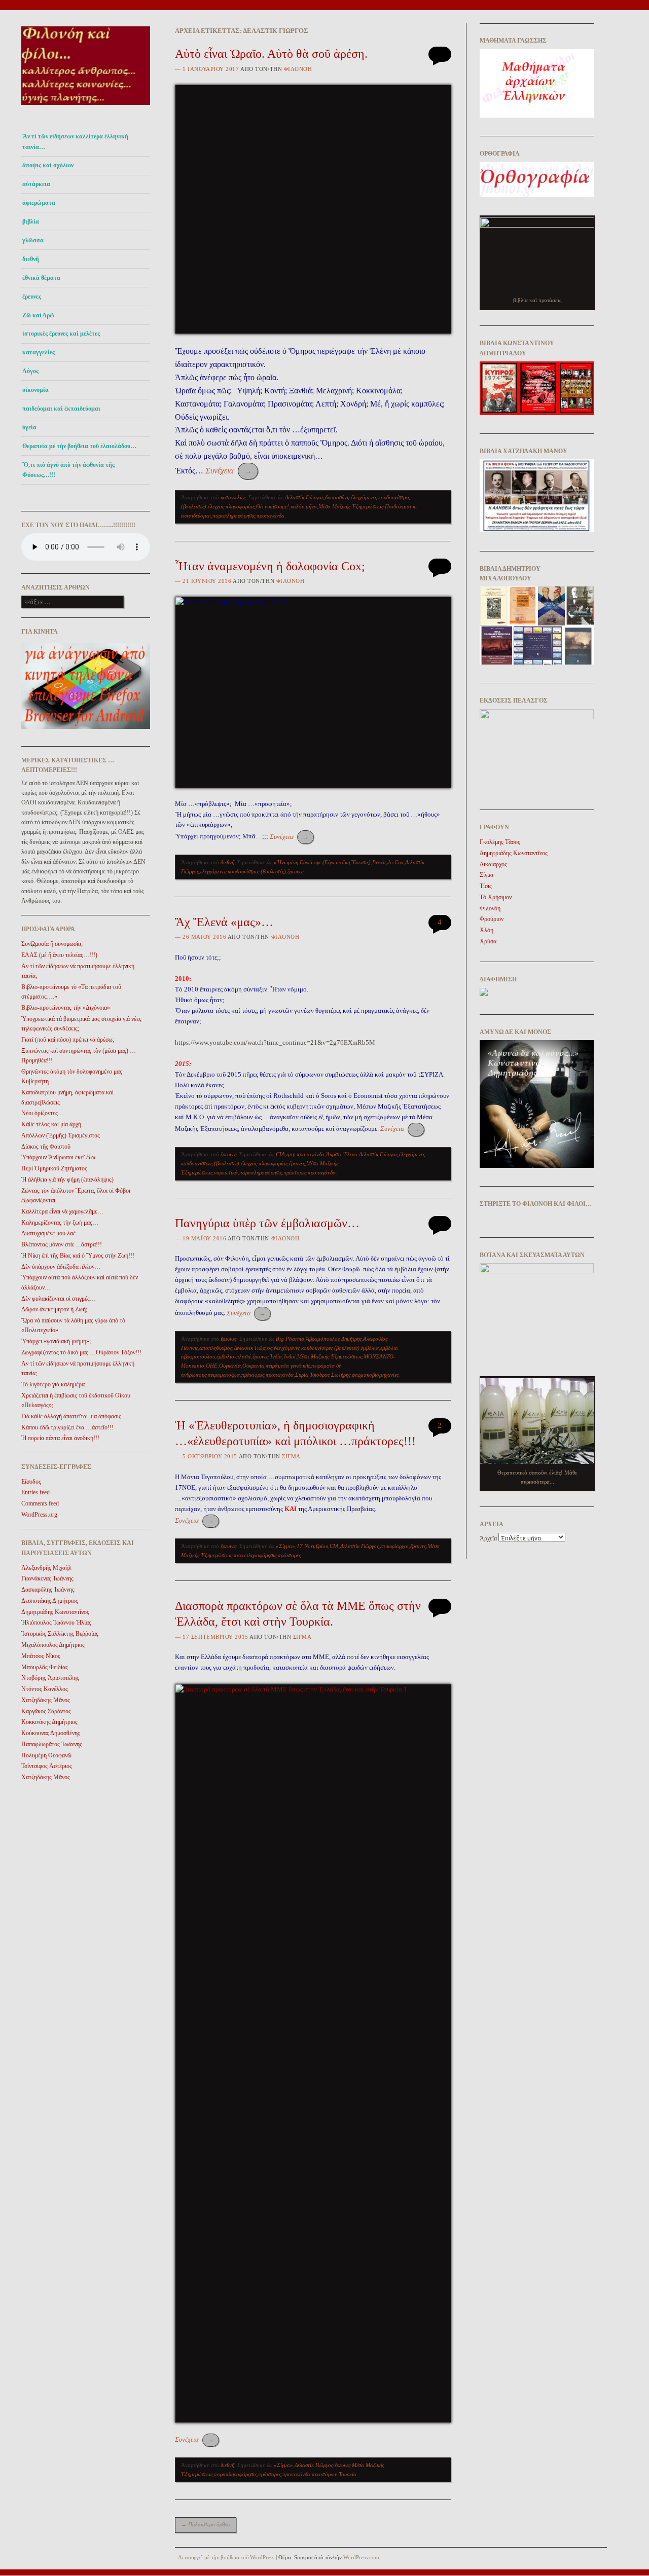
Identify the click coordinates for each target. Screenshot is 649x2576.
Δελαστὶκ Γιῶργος (304, 497)
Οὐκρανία (253, 1366)
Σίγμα (291, 1456)
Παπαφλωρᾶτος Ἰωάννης (52, 1744)
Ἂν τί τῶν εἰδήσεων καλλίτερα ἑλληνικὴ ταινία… (75, 141)
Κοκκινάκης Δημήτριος (49, 1722)
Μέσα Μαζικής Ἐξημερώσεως (351, 506)
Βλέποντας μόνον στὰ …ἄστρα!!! (62, 1244)
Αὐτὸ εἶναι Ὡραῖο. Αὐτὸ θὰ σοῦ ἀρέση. (271, 54)
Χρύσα (488, 941)
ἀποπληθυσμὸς (216, 1348)
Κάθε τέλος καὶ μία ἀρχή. (52, 1124)
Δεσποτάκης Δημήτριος (50, 1601)
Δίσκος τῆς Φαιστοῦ (46, 1147)
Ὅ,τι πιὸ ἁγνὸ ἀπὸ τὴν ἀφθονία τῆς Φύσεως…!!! (68, 470)
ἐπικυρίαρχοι (394, 1546)
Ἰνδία (276, 1356)
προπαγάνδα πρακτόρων (310, 2474)
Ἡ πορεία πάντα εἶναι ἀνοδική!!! (60, 1438)
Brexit (379, 862)
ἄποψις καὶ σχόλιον (48, 165)
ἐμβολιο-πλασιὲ (234, 1356)
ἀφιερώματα (39, 203)
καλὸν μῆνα (304, 506)
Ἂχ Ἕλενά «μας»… (224, 922)
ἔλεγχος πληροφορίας (231, 506)
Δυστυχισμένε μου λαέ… (51, 1233)
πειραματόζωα (224, 1375)
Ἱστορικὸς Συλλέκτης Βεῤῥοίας (60, 1634)
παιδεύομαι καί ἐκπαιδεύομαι (61, 409)
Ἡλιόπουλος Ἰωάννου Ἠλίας (56, 1623)
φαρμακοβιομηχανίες (375, 1375)
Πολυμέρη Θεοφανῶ (46, 1755)
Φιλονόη (298, 69)
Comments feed (40, 1503)
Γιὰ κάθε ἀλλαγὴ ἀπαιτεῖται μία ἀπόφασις (71, 1416)
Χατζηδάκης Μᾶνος (46, 1700)
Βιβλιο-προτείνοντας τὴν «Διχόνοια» (66, 1008)
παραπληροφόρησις (234, 516)
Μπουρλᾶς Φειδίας (45, 1667)
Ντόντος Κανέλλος (45, 1689)
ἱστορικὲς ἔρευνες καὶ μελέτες (61, 334)
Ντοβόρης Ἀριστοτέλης (50, 1678)
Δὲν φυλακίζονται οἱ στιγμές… (59, 1299)
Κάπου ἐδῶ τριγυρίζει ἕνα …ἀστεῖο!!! (67, 1427)
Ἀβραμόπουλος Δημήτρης (334, 1339)
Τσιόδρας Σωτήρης (330, 1375)
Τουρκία (348, 2474)
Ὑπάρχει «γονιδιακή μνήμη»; (56, 1341)
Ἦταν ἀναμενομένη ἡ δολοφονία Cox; (270, 566)
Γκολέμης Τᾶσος (500, 842)
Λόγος (30, 371)
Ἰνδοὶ (290, 1356)
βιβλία (31, 222)
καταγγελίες (39, 352)
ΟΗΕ (212, 1366)
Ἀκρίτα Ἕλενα (342, 1154)
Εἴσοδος (31, 1482)
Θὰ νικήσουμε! (273, 506)
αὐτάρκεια (36, 184)
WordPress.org (39, 1515)
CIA (280, 1154)
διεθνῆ (31, 259)
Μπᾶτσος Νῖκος (41, 1656)
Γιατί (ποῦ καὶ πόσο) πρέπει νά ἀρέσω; (68, 1040)
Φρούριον (492, 919)
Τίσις (486, 886)
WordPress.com (361, 2557)
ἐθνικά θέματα (41, 278)
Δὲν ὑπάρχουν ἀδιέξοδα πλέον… (61, 1267)
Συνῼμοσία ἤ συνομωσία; (52, 944)
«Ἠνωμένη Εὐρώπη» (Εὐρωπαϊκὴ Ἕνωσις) (322, 862)
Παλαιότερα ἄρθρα (206, 2524)
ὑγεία (29, 427)
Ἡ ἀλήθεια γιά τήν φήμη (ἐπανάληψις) (67, 1180)
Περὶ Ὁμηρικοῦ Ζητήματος (54, 1168)
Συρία (302, 1375)
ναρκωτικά (226, 1172)
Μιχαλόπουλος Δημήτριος (53, 1645)
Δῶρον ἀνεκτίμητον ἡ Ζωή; (54, 1309)
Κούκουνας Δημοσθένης (51, 1733)
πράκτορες (295, 1172)
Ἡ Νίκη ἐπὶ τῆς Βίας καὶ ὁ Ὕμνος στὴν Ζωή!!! (78, 1256)
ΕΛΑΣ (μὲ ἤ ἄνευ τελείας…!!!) (59, 955)
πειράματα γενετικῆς (288, 1366)
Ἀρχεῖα (488, 1538)
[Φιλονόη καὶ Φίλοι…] (86, 108)
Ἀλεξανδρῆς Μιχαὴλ (46, 1568)
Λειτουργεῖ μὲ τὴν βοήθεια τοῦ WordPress (226, 2557)
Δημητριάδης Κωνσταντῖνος (55, 1612)
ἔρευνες (32, 297)
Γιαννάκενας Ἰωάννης (47, 1578)
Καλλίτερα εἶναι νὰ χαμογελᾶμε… (62, 1211)
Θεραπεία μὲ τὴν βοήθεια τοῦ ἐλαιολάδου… (79, 446)
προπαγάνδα (271, 516)
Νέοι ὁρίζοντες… (43, 1113)
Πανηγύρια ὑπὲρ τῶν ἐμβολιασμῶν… (267, 1223)
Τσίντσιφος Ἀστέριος (47, 1766)
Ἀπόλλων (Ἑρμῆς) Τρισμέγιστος (61, 1135)
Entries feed (35, 1492)
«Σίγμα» (285, 1546)
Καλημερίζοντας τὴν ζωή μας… (60, 1223)
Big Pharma (290, 1339)
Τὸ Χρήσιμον (496, 897)
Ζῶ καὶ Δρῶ (38, 315)
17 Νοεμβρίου (312, 1546)
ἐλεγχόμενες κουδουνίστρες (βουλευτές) (243, 871)
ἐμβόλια (370, 1348)
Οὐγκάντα (230, 1366)
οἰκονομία (35, 390)
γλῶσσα (33, 240)
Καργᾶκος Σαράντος (46, 1711)
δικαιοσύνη (337, 497)
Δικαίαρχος (493, 864)
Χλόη (486, 930)
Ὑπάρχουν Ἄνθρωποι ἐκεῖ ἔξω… (61, 1157)
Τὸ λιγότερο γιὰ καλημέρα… (56, 1384)
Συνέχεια (229, 471)
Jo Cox (395, 862)
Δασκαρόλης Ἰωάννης (48, 1590)
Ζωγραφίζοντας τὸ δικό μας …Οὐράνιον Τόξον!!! (81, 1352)
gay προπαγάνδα (305, 1154)
